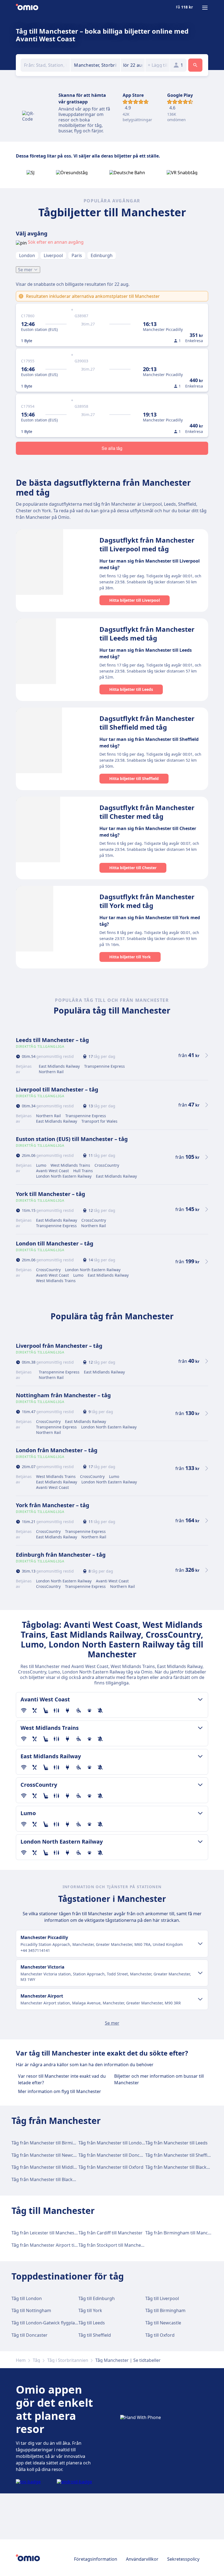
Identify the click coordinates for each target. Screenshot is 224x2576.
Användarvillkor (142, 2559)
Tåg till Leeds (92, 2323)
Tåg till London (27, 2298)
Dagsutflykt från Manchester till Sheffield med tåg (147, 723)
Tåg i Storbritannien (68, 2360)
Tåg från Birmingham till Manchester (183, 2233)
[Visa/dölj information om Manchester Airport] (200, 1999)
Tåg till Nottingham (31, 2310)
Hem (21, 2360)
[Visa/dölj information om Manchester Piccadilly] (200, 1944)
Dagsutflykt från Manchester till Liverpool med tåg (147, 544)
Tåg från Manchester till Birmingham (49, 2143)
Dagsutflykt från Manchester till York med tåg (147, 901)
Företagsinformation (96, 2559)
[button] (133, 65)
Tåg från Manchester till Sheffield (179, 2155)
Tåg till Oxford (160, 2335)
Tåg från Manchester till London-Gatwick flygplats (130, 2143)
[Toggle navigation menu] (205, 8)
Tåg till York (90, 2310)
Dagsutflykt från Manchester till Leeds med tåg (147, 634)
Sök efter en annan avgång (56, 242)
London (27, 255)
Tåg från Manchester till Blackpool (47, 2179)
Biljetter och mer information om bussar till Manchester (159, 2079)
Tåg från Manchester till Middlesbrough (53, 2167)
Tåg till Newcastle (163, 2323)
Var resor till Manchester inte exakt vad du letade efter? (62, 2079)
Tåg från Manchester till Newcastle (47, 2155)
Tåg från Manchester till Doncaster (114, 2155)
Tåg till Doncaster (30, 2335)
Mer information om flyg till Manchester (60, 2091)
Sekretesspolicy (183, 2559)
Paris (77, 255)
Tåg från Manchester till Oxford (111, 2167)
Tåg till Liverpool (162, 2298)
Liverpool (53, 255)
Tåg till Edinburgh (97, 2298)
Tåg (36, 2360)
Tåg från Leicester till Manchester (46, 2233)
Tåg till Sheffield (95, 2335)
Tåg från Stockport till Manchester (114, 2245)
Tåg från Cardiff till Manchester (110, 2233)
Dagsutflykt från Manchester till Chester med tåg (147, 812)
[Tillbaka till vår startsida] (27, 8)
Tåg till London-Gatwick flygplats (45, 2323)
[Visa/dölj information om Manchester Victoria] (200, 1973)
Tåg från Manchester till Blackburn (181, 2167)
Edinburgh (102, 255)
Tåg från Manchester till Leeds (176, 2143)
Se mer (25, 270)
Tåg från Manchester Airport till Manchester (57, 2245)
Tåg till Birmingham (165, 2310)
